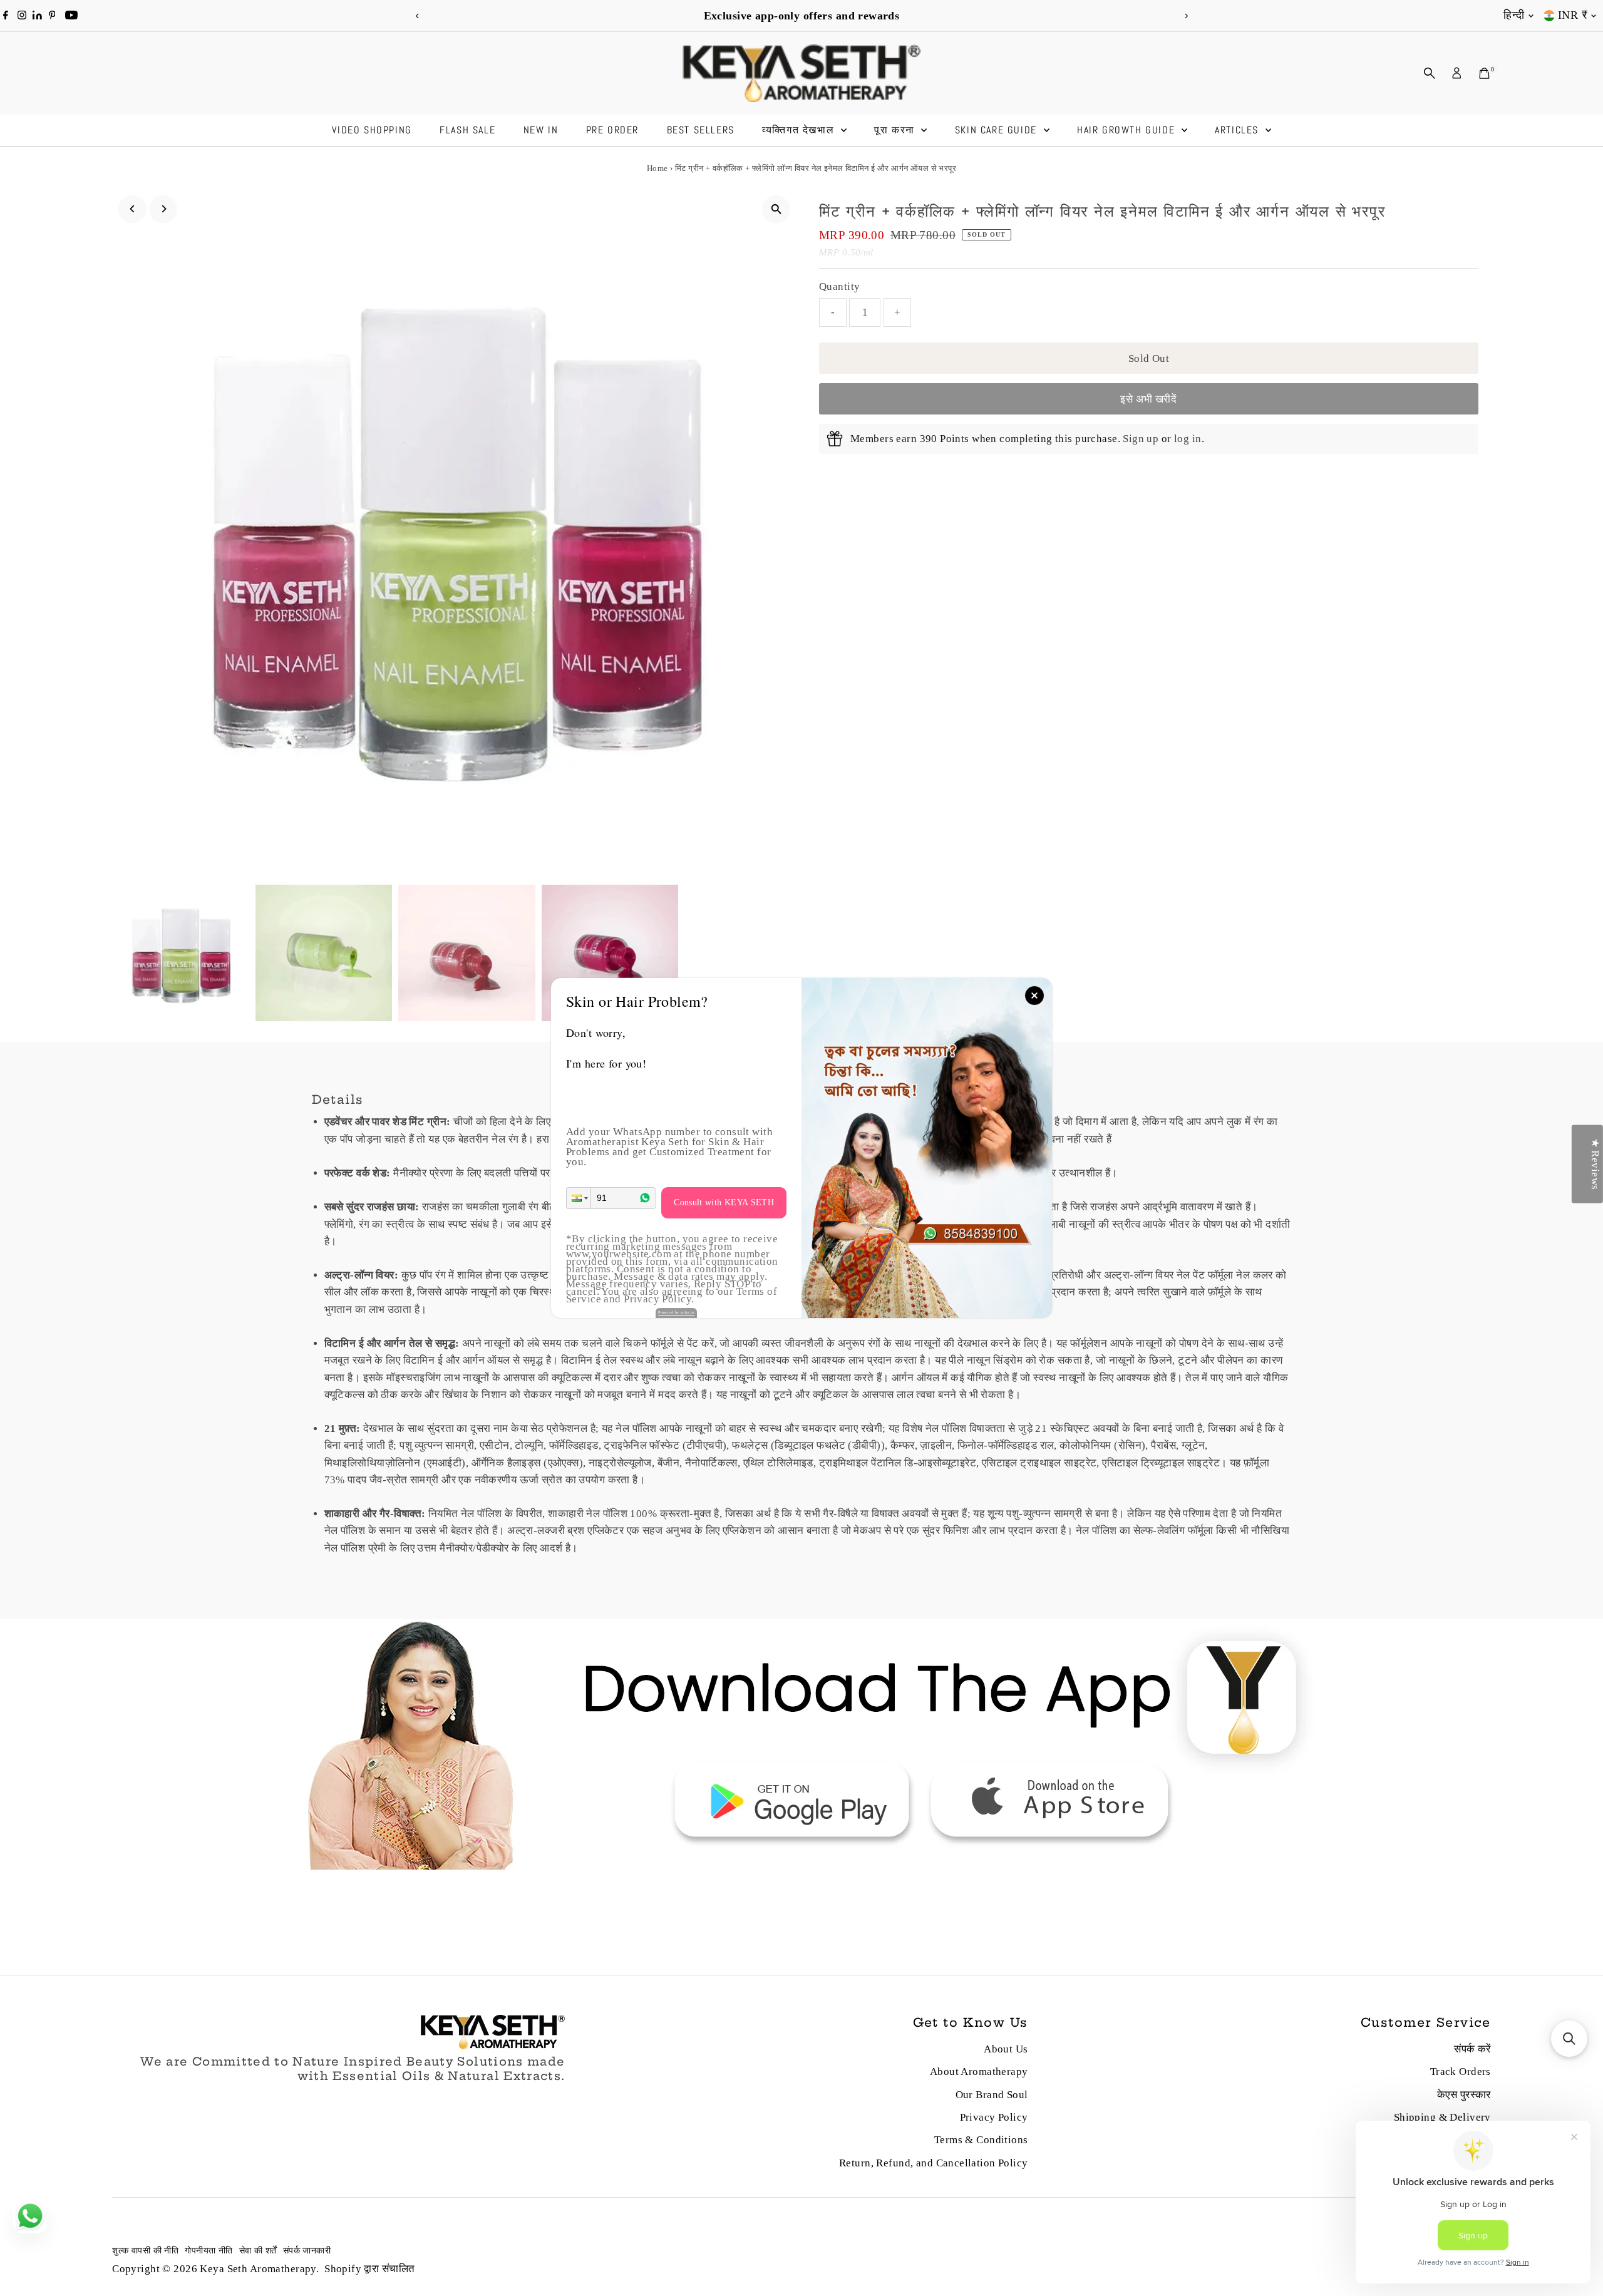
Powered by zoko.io (676, 1312)
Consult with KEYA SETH (724, 1202)
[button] (579, 1198)
